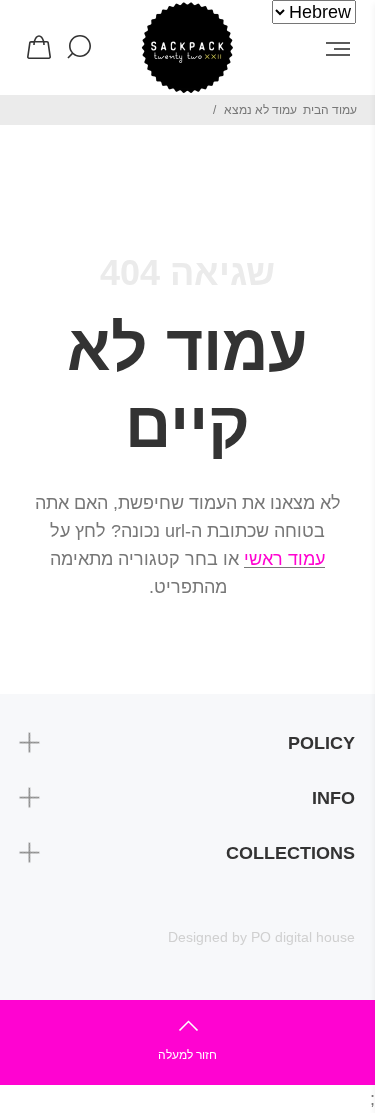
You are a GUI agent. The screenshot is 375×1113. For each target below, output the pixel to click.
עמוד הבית (330, 110)
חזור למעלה (187, 1055)
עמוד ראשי (284, 559)
